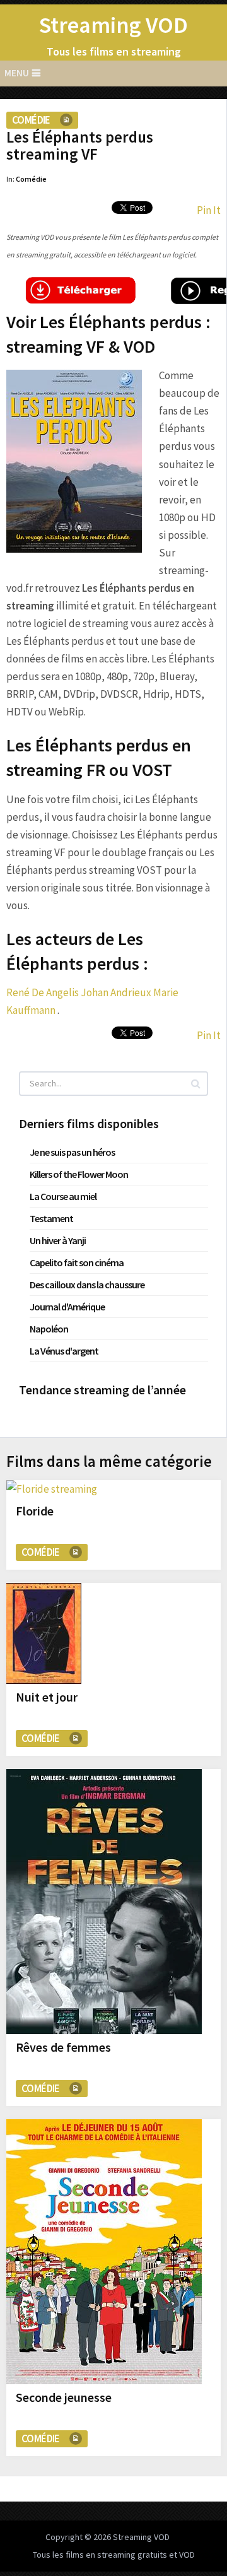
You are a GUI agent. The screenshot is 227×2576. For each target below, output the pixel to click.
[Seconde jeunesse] (104, 2252)
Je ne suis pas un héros (72, 1152)
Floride (35, 1511)
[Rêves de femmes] (104, 1902)
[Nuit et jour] (44, 1633)
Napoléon (49, 1329)
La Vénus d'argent (64, 1351)
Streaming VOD (113, 25)
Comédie (31, 120)
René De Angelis (43, 992)
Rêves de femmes (63, 2047)
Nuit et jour (47, 1697)
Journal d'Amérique (67, 1307)
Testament (51, 1218)
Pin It (209, 210)
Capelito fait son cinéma (77, 1262)
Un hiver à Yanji (58, 1240)
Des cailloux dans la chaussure (87, 1285)
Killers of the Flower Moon (79, 1174)
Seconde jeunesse (64, 2397)
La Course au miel (63, 1196)
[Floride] (52, 1489)
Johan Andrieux (116, 992)
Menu (17, 73)
